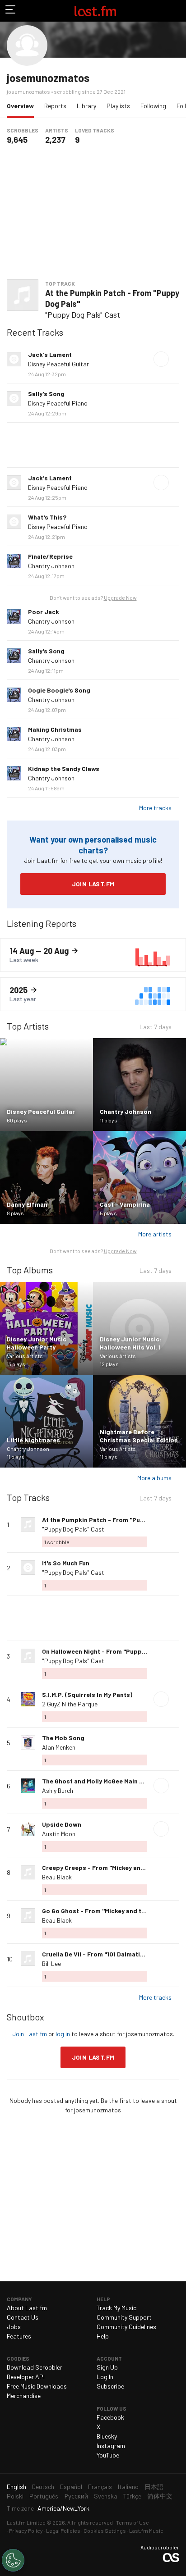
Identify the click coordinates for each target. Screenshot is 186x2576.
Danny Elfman (27, 1204)
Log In (105, 2377)
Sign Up (107, 2367)
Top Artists (28, 1026)
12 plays (109, 1364)
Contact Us (23, 2317)
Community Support (124, 2317)
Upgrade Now (120, 597)
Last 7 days (156, 1028)
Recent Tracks (35, 332)
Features (19, 2336)
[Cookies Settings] (13, 2560)
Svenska (106, 2496)
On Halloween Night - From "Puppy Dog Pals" (109, 1651)
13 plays (16, 1364)
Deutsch (43, 2487)
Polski (15, 2496)
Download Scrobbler (35, 2367)
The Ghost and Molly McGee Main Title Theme (108, 1781)
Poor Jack (44, 612)
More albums (154, 1478)
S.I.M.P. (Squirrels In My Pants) (87, 1694)
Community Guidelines (126, 2327)
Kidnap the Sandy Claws (64, 768)
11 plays (109, 1120)
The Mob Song (63, 1738)
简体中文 (160, 2496)
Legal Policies (63, 2530)
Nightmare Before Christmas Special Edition (139, 1436)
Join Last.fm (93, 884)
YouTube (108, 2455)
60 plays (17, 1120)
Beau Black (57, 1877)
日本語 (154, 2487)
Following (153, 106)
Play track (161, 359)
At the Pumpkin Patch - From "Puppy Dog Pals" (112, 298)
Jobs (14, 2327)
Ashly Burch (58, 1790)
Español (71, 2487)
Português (44, 2496)
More (176, 359)
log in (63, 2034)
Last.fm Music (146, 2530)
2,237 (55, 140)
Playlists (118, 106)
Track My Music (116, 2308)
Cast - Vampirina (125, 1204)
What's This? (47, 517)
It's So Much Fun (66, 1563)
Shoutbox (26, 2017)
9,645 (17, 140)
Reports (55, 106)
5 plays (108, 1213)
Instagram (111, 2446)
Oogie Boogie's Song (59, 690)
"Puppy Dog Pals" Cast (83, 315)
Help (103, 2336)
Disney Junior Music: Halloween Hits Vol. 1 (130, 1343)
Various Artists (25, 1356)
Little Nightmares (33, 1440)
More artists (155, 1234)
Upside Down (62, 1824)
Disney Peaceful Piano (58, 403)
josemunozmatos (48, 78)
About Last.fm (27, 2308)
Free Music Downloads (37, 2386)
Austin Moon (59, 1834)
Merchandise (24, 2396)
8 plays (15, 1213)
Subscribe (110, 2386)
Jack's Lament (50, 354)
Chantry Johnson (51, 566)
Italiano (128, 2487)
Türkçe (132, 2496)
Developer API (26, 2377)
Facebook (110, 2417)
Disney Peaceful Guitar (58, 364)
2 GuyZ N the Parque (70, 1704)
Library (86, 106)
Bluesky (107, 2436)
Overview (23, 105)
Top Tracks (28, 1497)
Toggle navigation (11, 11)
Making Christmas (55, 729)
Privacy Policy (26, 2530)
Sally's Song (46, 394)
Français (100, 2487)
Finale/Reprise (50, 556)
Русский (76, 2496)
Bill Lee (51, 1963)
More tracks (155, 808)
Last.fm (95, 11)
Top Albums (30, 1270)
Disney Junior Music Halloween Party (37, 1343)
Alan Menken (59, 1747)
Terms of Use (133, 2522)
